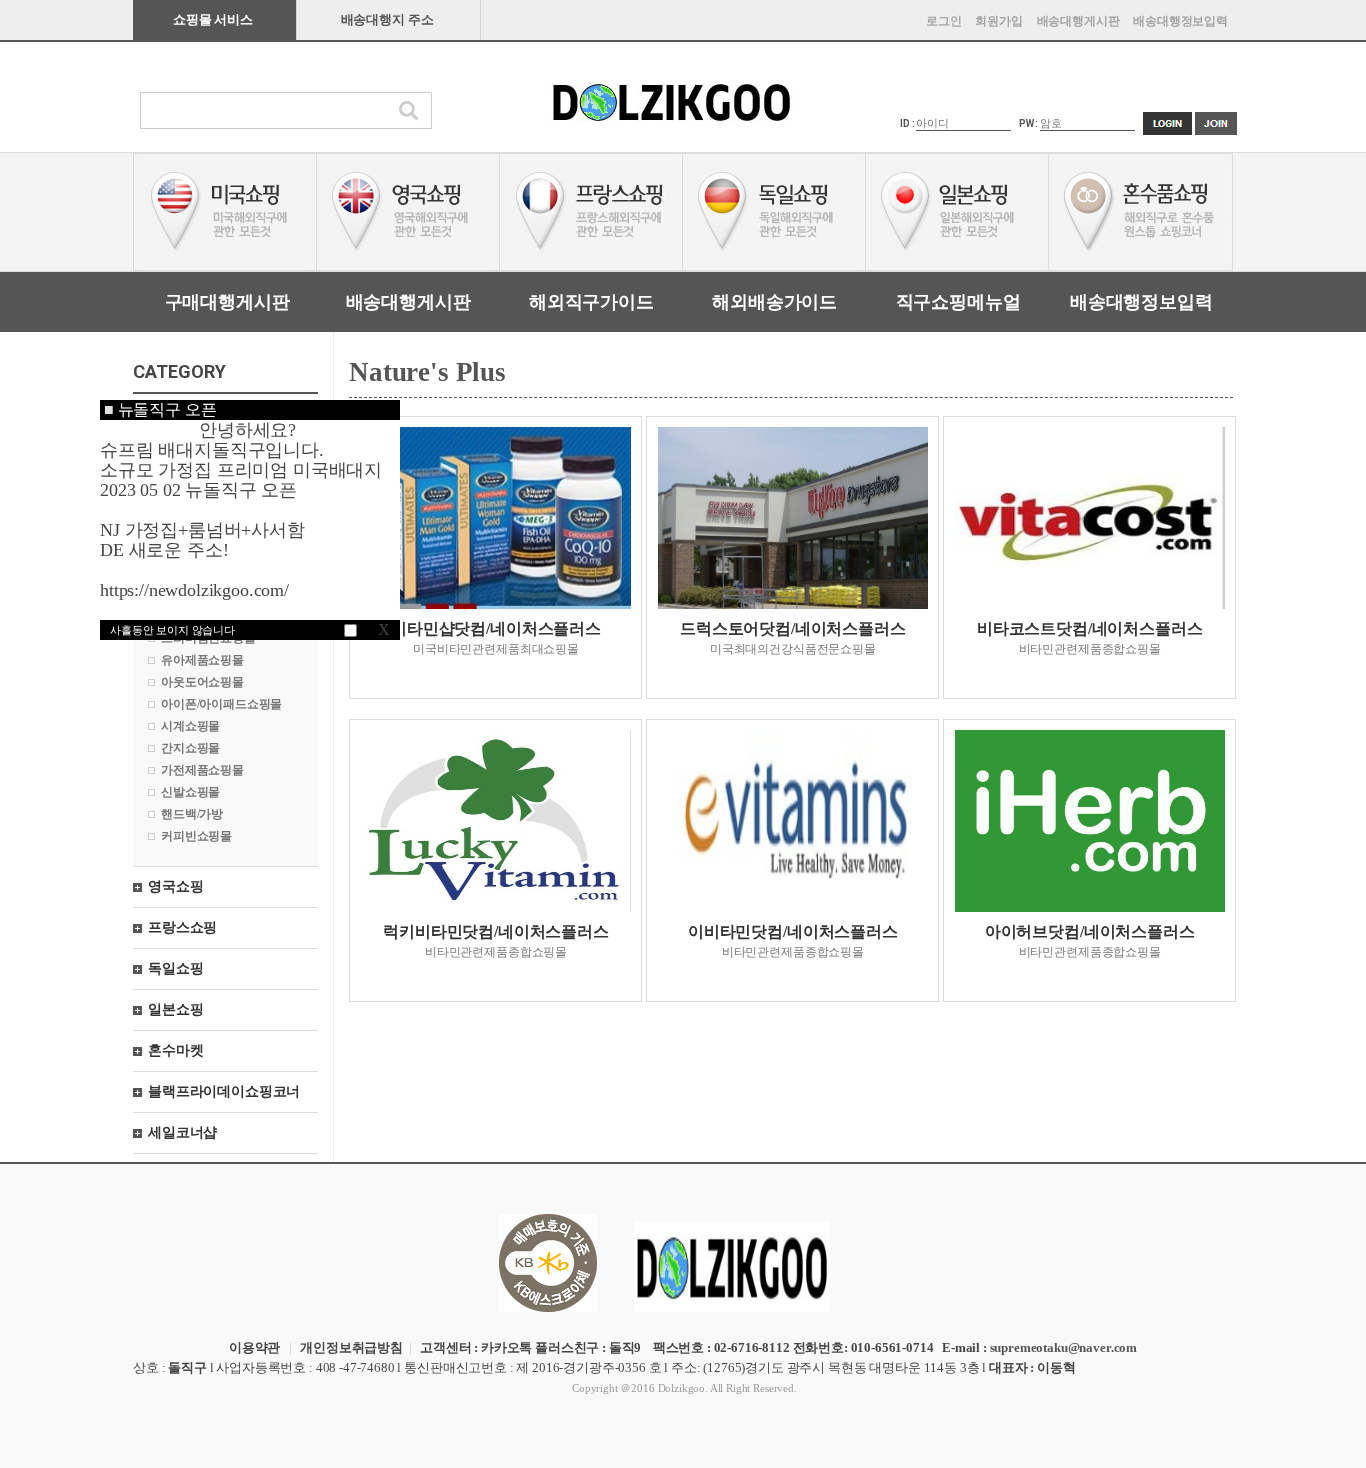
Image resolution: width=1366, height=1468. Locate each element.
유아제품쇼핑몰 (202, 660)
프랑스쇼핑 (182, 927)
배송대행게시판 (1078, 21)
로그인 (944, 21)
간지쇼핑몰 (190, 748)
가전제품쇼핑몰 (202, 770)
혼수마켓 (175, 1050)
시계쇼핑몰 (190, 726)
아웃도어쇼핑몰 (202, 682)
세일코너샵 (182, 1132)
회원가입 (998, 21)
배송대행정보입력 (1180, 21)
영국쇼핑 (175, 886)
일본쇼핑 (175, 1009)
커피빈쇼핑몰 (196, 836)
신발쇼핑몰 (190, 792)
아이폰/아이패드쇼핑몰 (221, 704)
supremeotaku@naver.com (1063, 1347)
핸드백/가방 (192, 814)
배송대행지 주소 (387, 19)
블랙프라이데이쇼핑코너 (224, 1091)
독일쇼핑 (175, 968)
